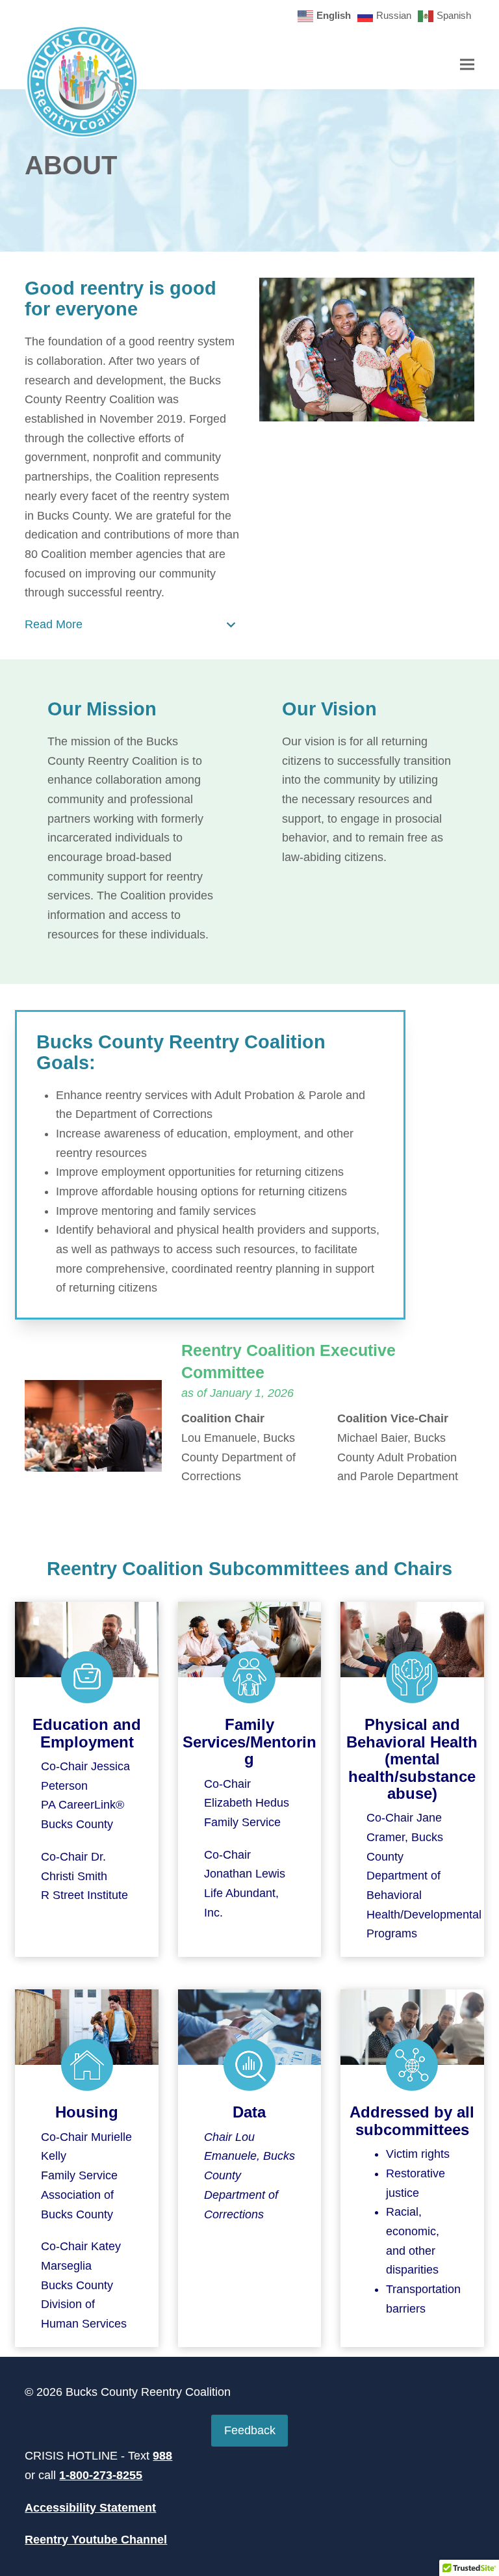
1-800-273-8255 (101, 2475)
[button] (467, 64)
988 (162, 2456)
